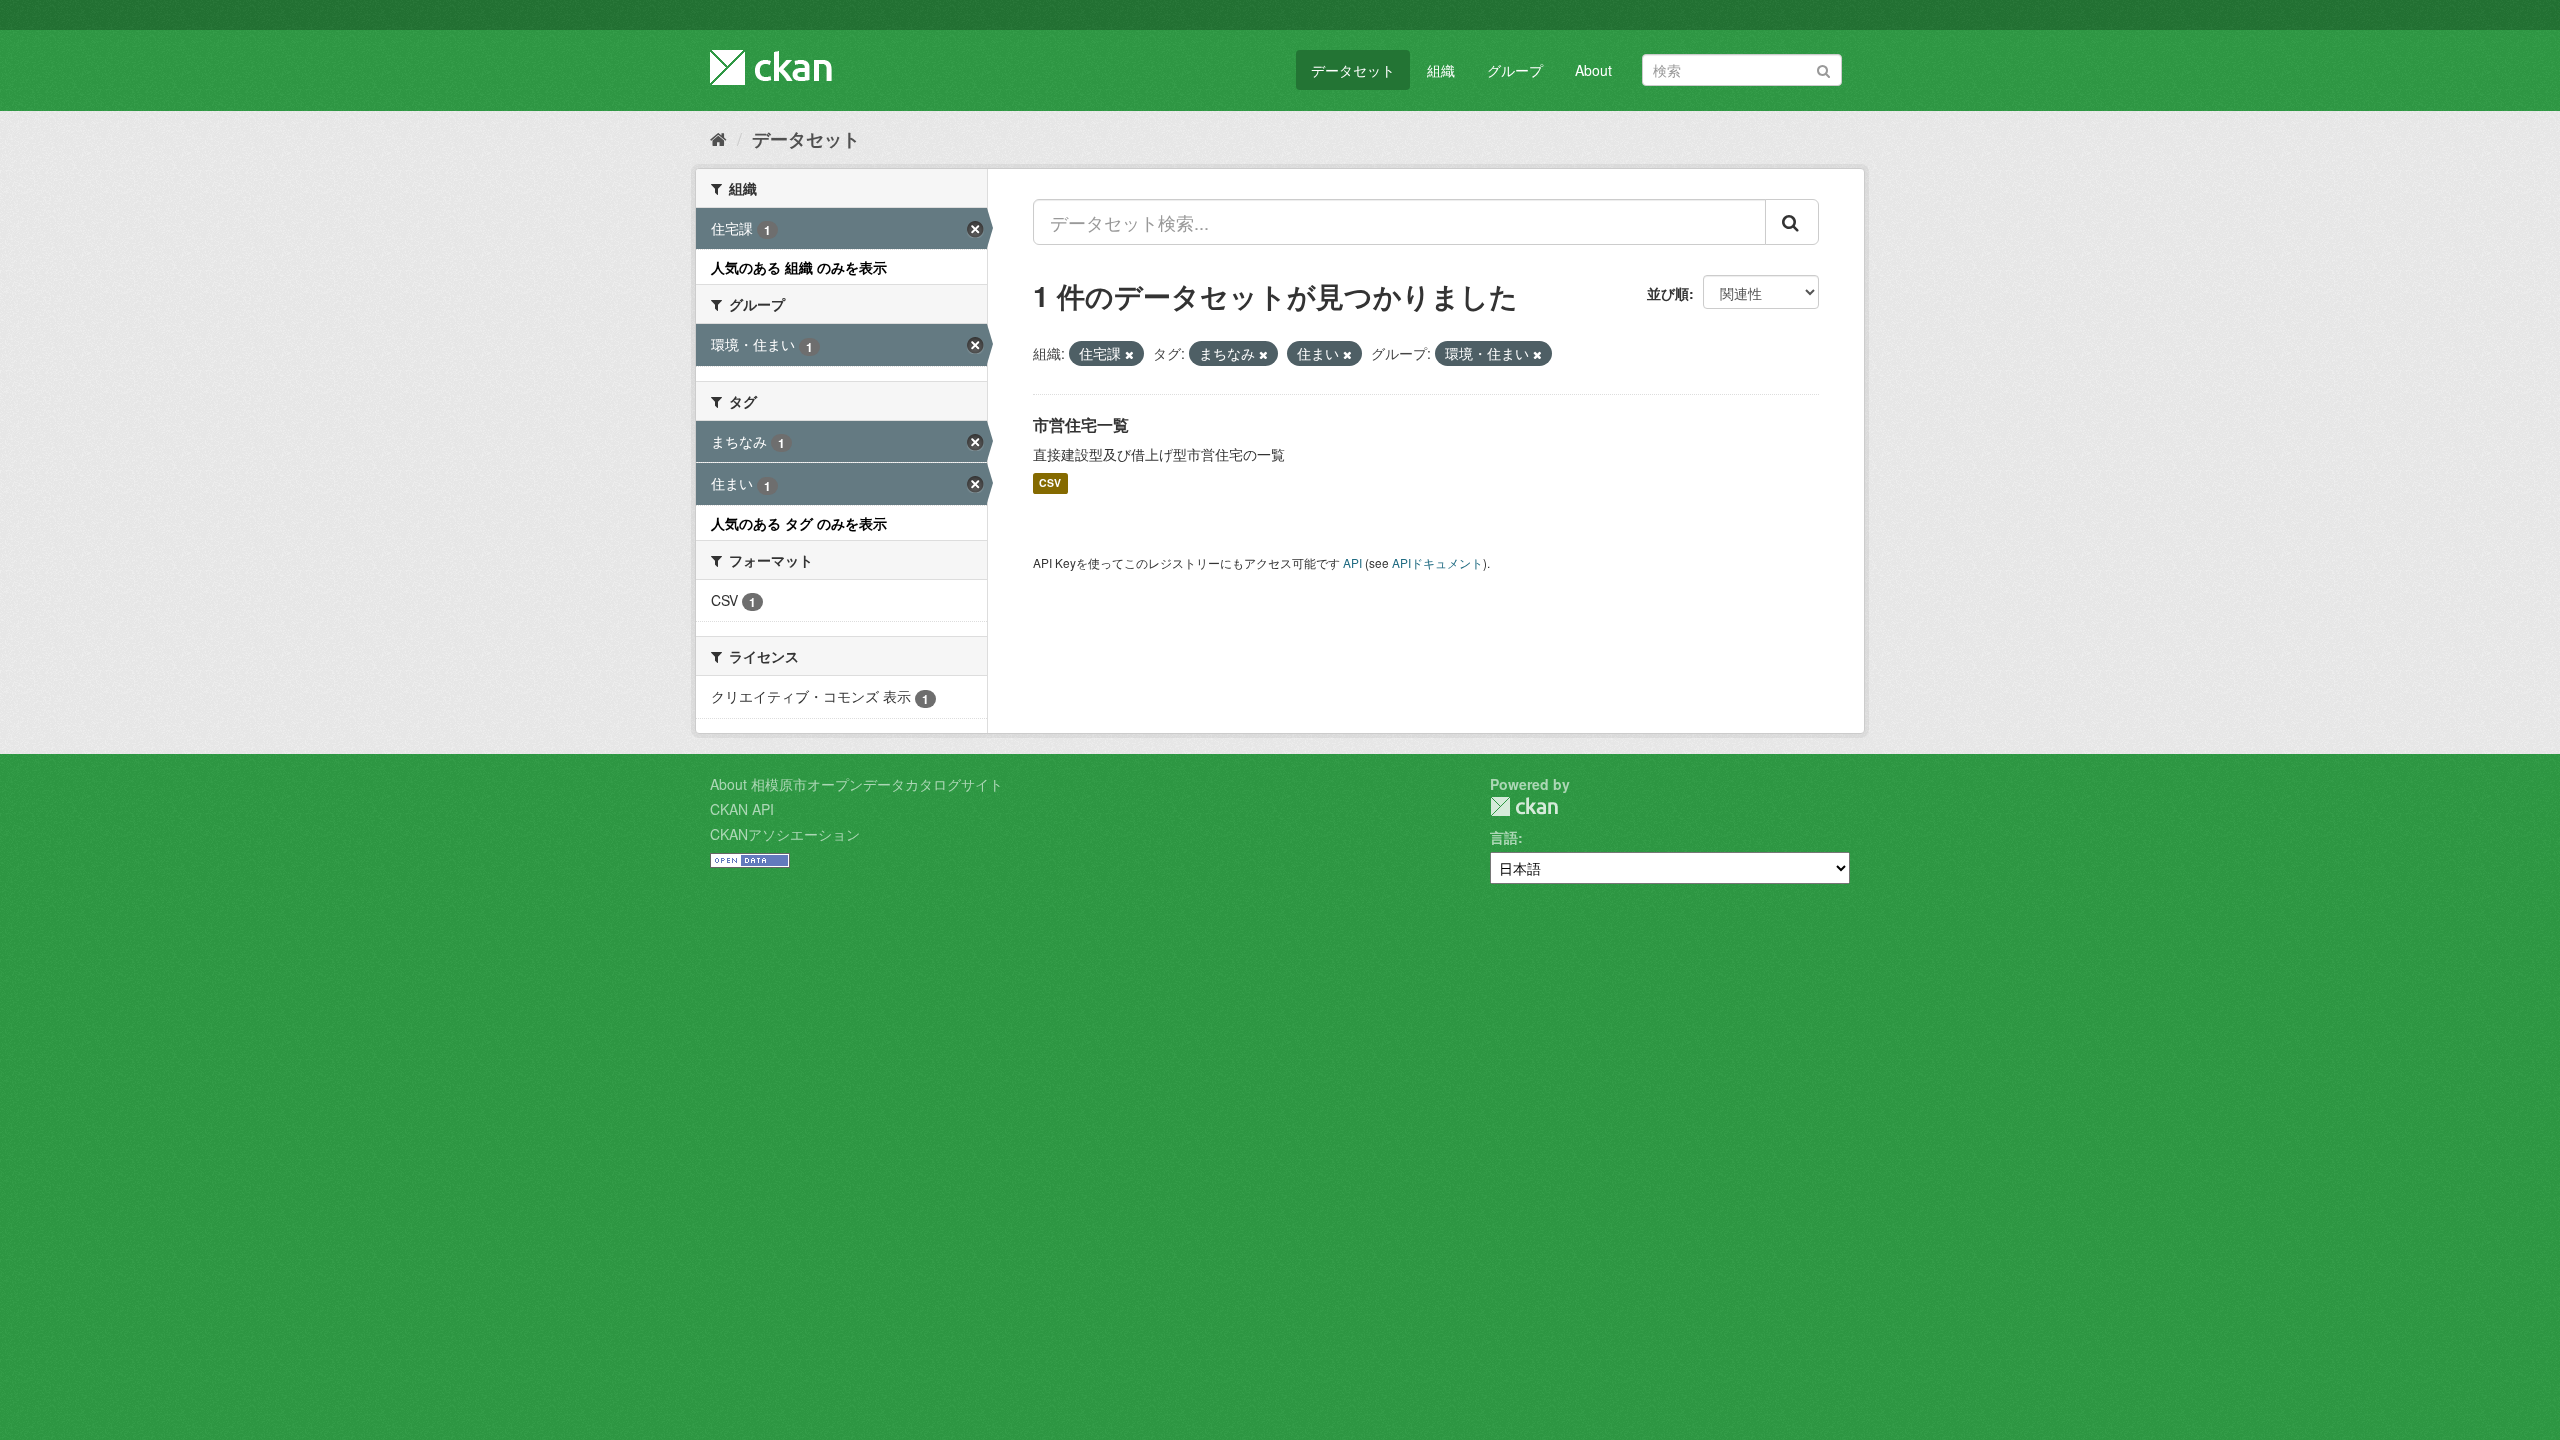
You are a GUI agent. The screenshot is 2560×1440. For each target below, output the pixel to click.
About (1593, 70)
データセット (1353, 70)
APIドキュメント (1437, 562)
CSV (1050, 483)
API (1352, 562)
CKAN (1524, 806)
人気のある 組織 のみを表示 (799, 267)
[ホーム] (718, 138)
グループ (1515, 70)
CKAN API (742, 809)
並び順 (1668, 293)
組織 (1441, 70)
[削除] (1129, 354)
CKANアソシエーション (785, 834)
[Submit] (1823, 68)
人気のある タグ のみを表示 (799, 523)
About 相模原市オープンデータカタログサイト (856, 784)
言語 (1504, 837)
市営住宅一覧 (1081, 424)
